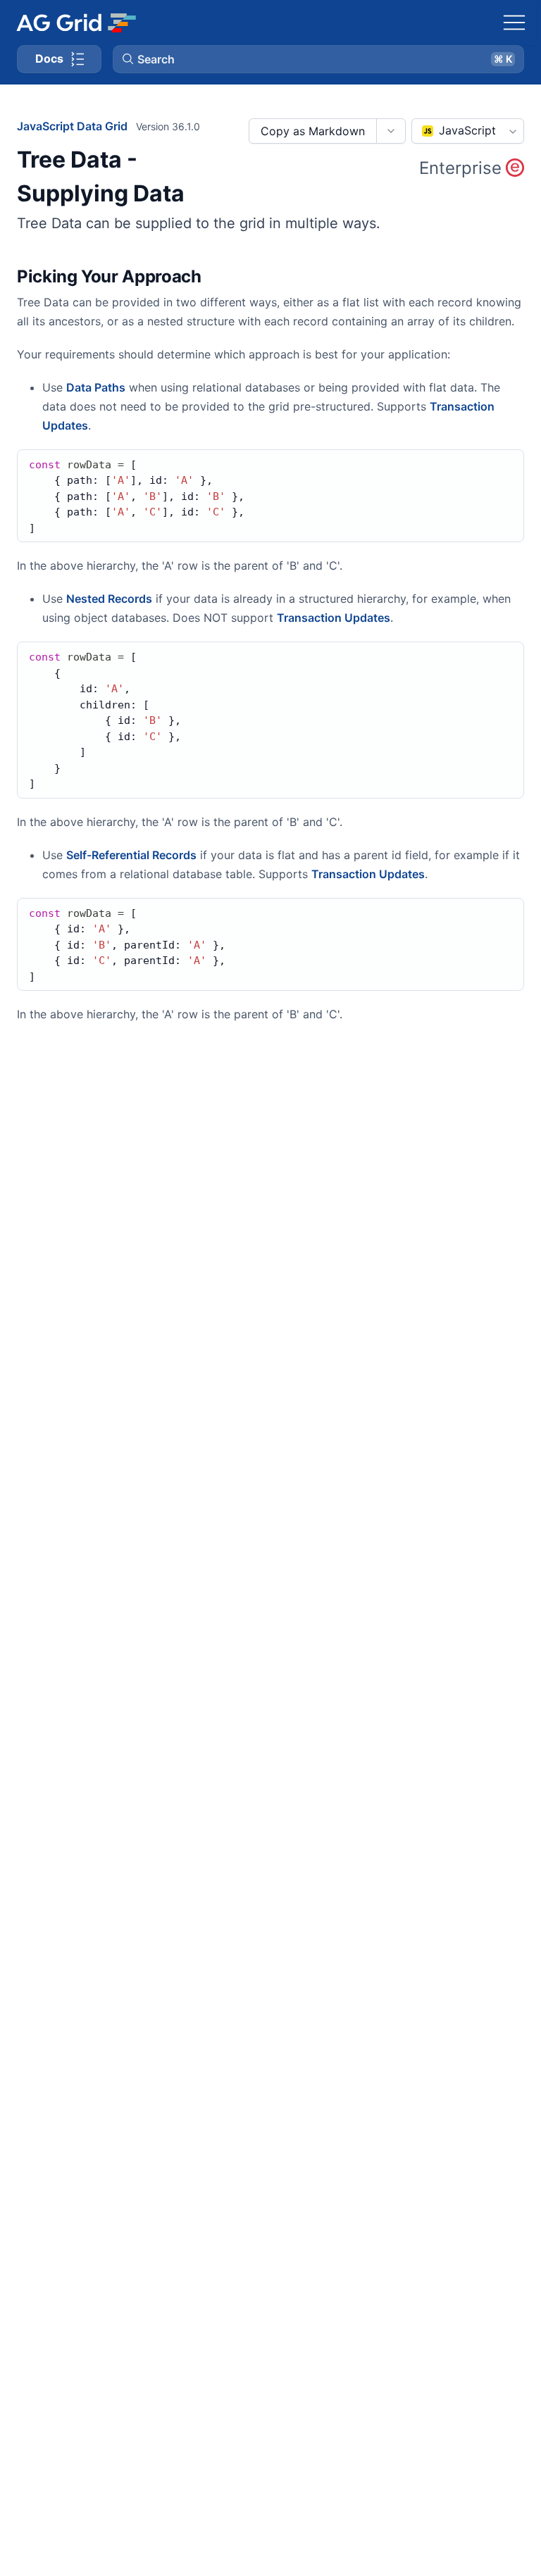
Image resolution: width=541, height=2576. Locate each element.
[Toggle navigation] (514, 23)
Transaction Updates (334, 618)
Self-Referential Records (131, 855)
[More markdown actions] (391, 131)
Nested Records (109, 599)
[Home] (76, 23)
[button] (318, 59)
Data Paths (96, 387)
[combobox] (468, 131)
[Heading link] (219, 277)
